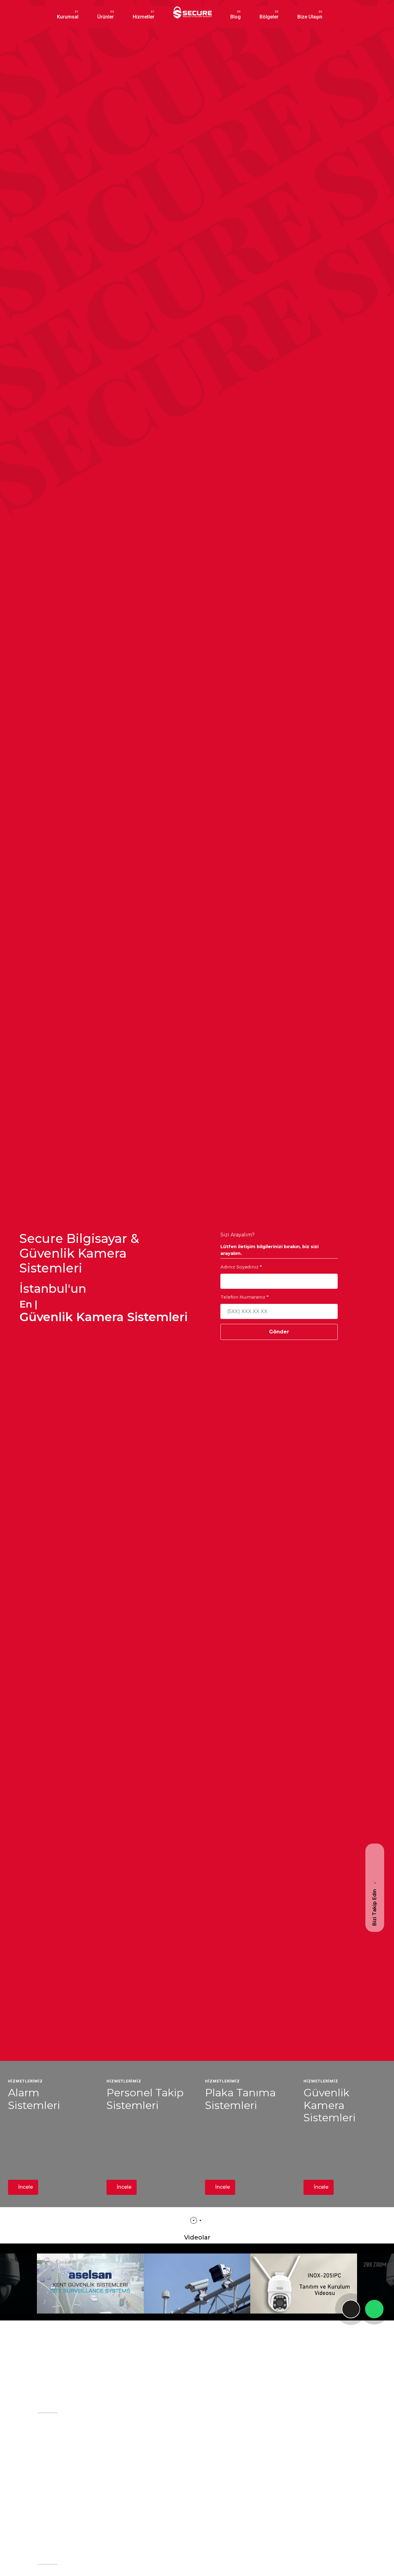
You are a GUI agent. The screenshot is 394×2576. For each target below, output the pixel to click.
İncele (25, 2187)
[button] (194, 2220)
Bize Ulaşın (310, 17)
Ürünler (106, 17)
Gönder (279, 1332)
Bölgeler (269, 17)
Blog (235, 17)
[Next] (341, 2286)
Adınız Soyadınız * (241, 1267)
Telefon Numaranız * (245, 1297)
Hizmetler (144, 17)
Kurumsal (68, 17)
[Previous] (53, 2286)
